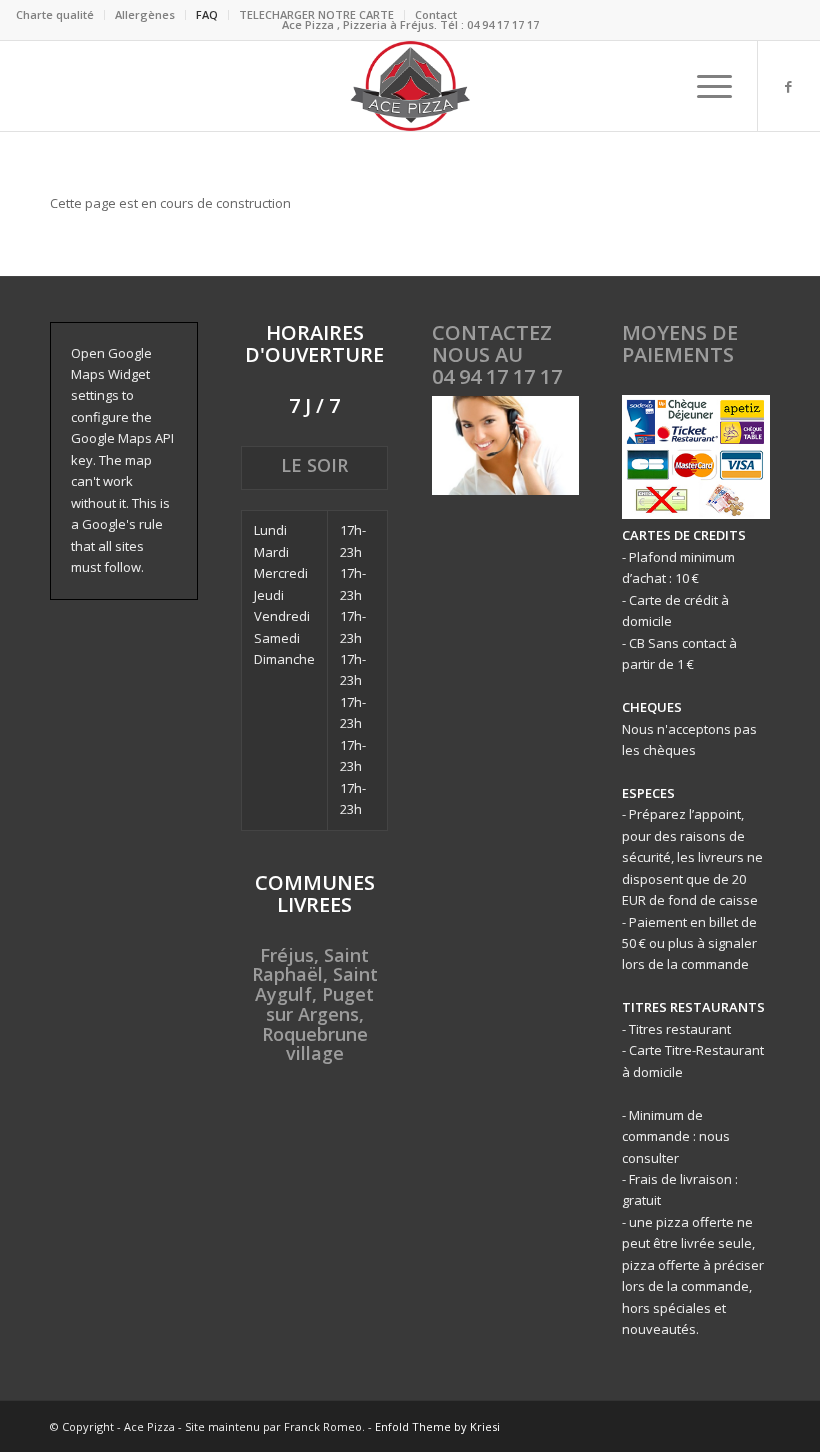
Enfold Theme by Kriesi (437, 1426)
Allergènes (145, 14)
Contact (436, 14)
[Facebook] (789, 86)
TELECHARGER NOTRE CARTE (316, 14)
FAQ (207, 14)
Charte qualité (55, 14)
